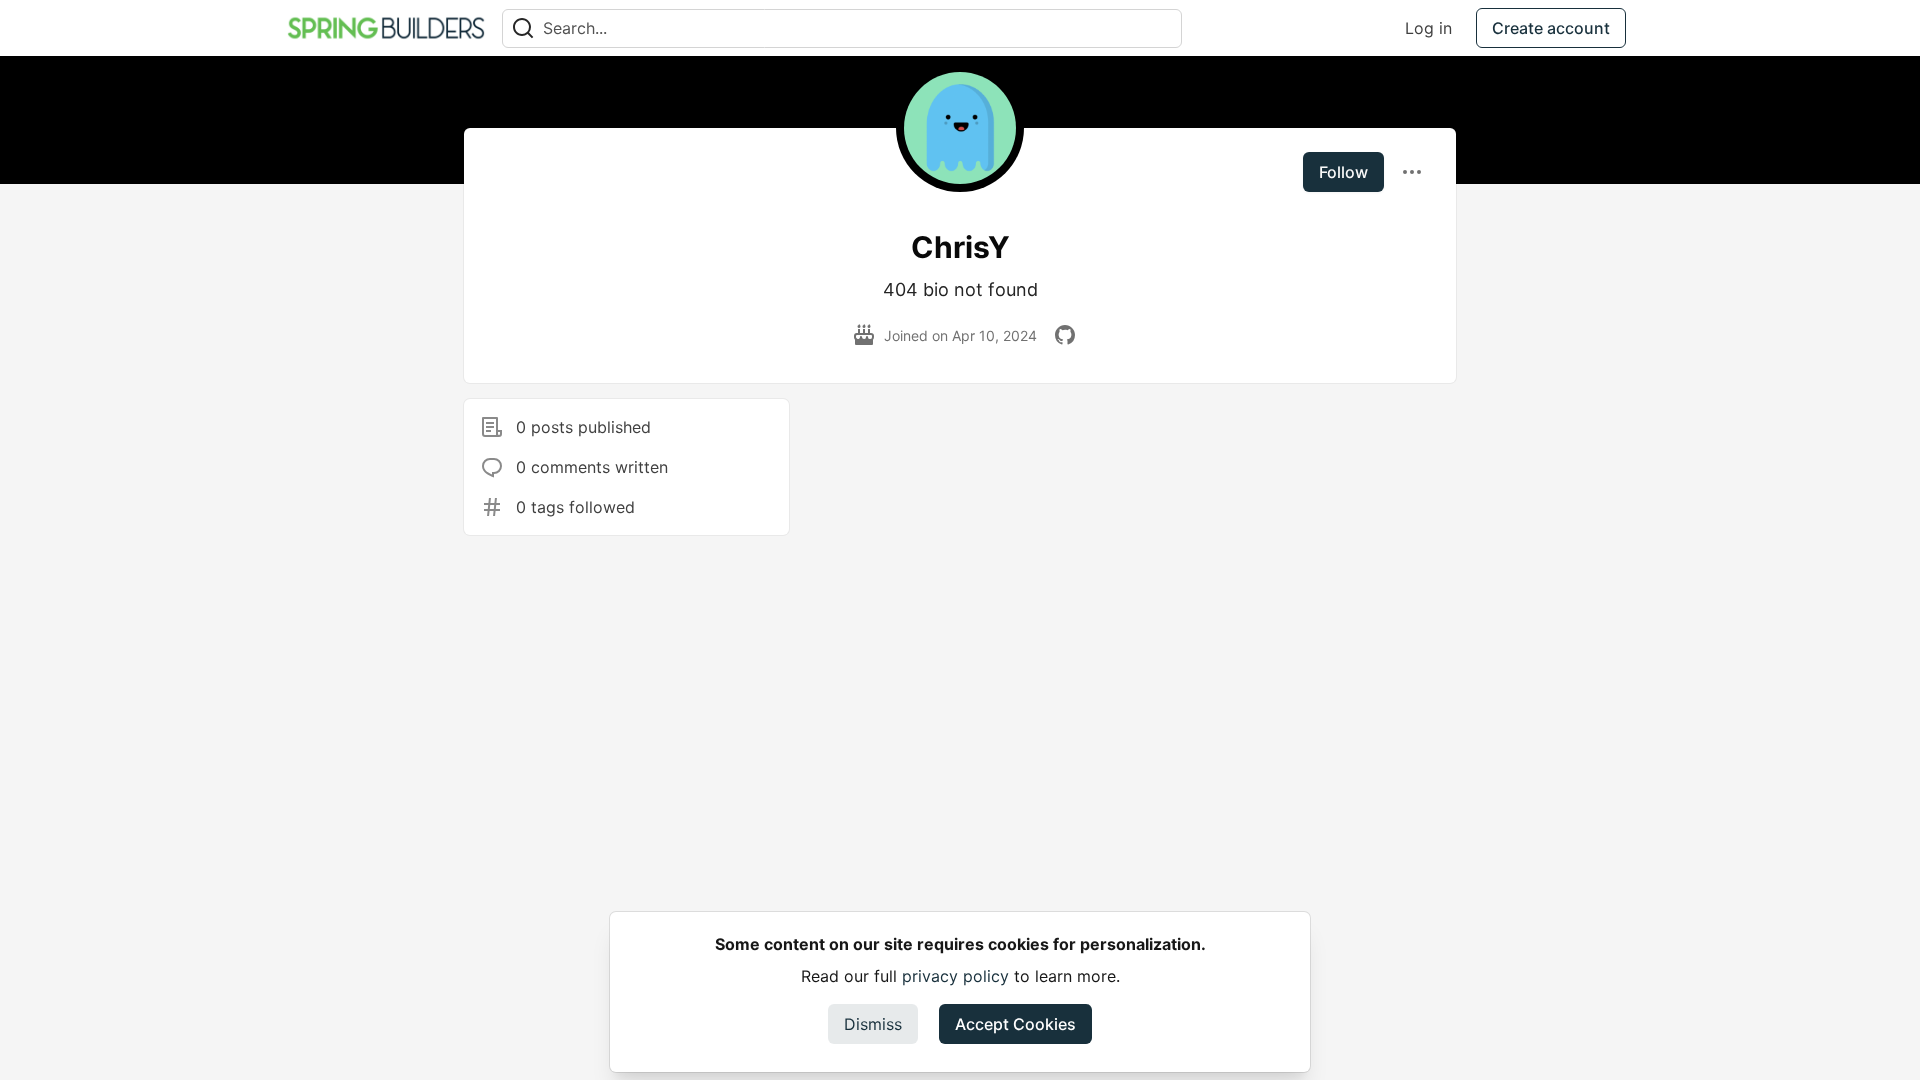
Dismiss (873, 1024)
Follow (1343, 172)
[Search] (523, 28)
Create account (1551, 28)
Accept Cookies (1015, 1024)
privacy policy (955, 976)
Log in (1428, 28)
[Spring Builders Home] (386, 28)
